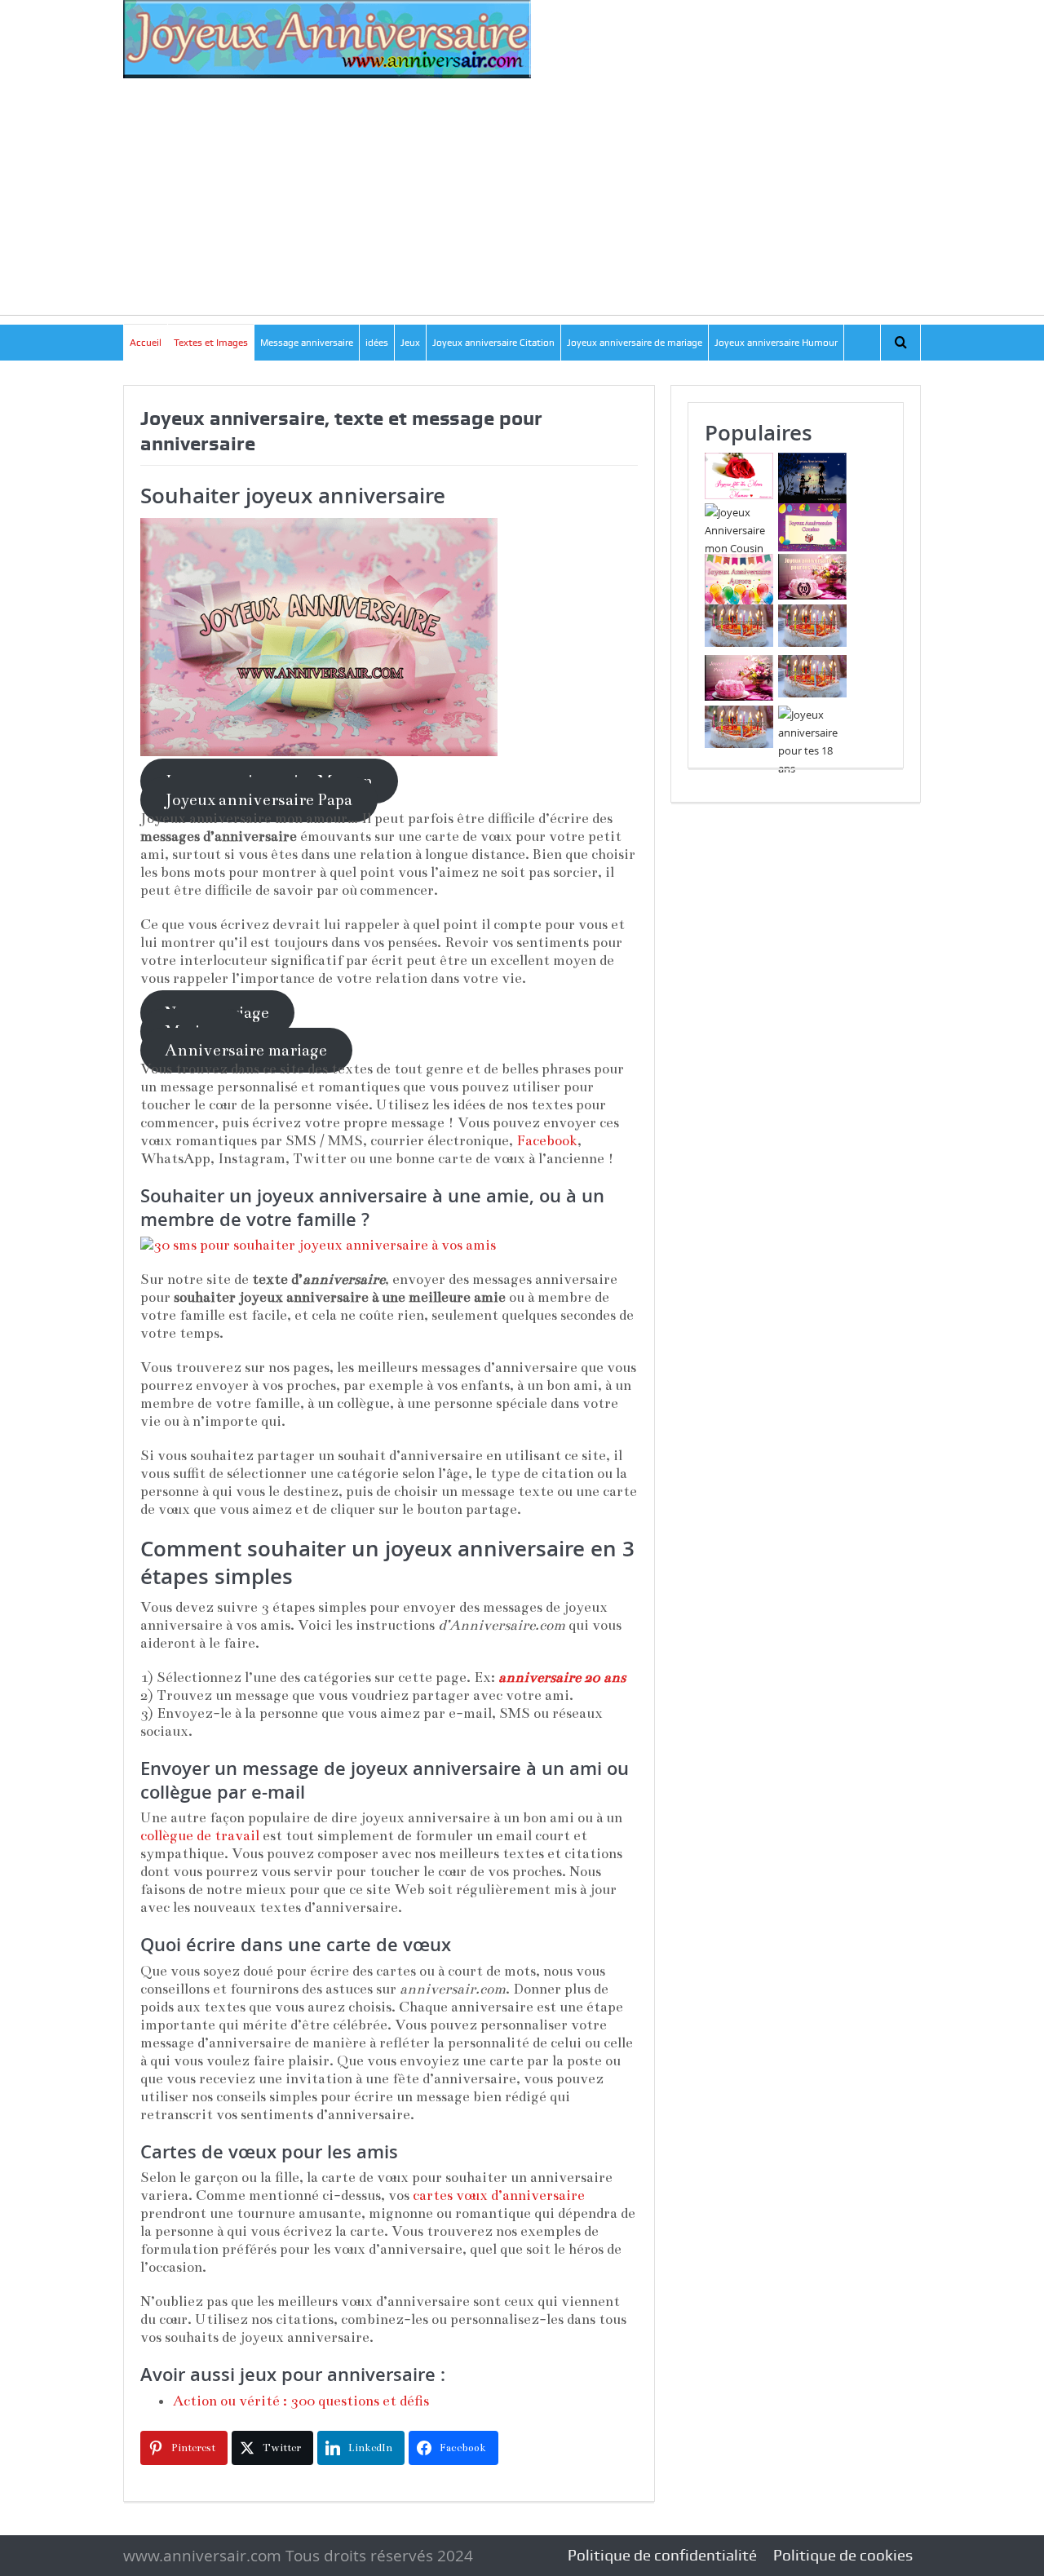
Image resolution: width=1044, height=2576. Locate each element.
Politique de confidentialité (662, 2555)
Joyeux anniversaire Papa (259, 800)
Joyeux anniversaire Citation (493, 343)
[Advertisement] (522, 201)
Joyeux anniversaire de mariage (635, 343)
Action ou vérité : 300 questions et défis (301, 2401)
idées (377, 343)
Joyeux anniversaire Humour (776, 343)
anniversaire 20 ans (562, 1677)
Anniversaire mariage (246, 1050)
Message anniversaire (307, 343)
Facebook (547, 1141)
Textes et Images (211, 343)
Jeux (410, 343)
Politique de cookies (843, 2555)
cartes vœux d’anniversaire (499, 2195)
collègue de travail (200, 1836)
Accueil (146, 343)
